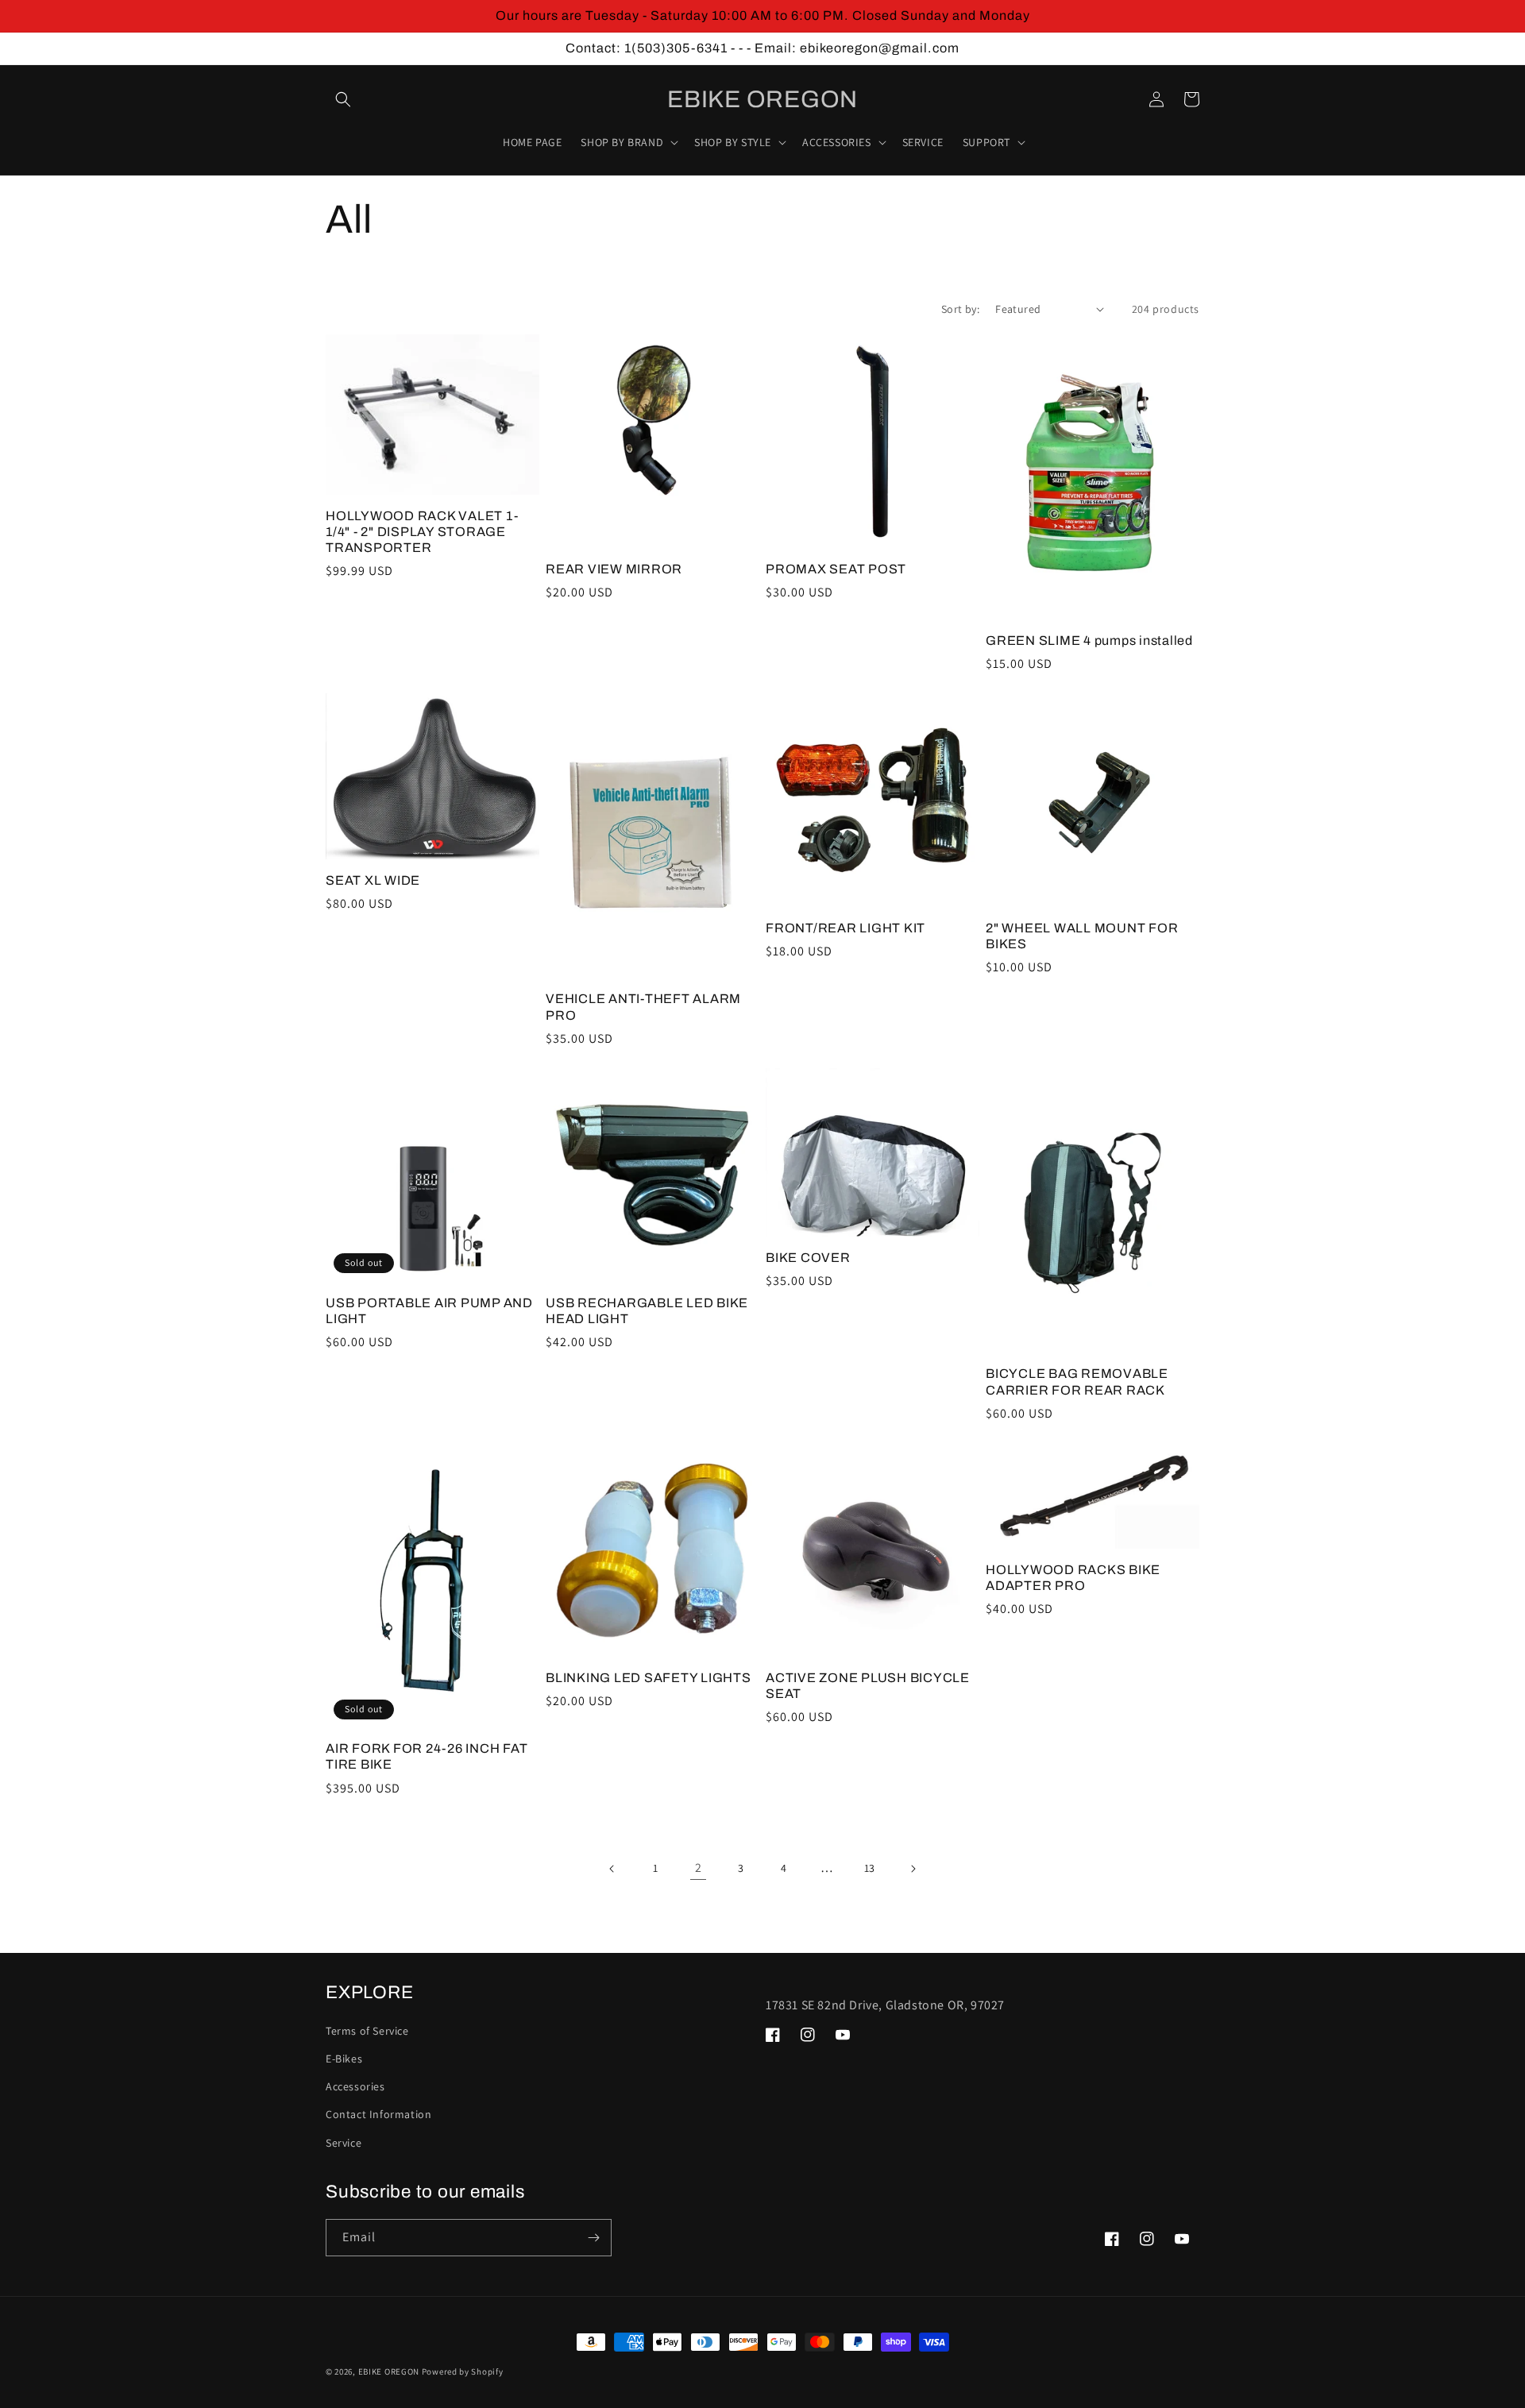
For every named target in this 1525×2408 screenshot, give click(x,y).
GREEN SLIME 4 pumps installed (1089, 641)
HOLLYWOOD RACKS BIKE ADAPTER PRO (1073, 1578)
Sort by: (960, 309)
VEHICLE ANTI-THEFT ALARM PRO (643, 1007)
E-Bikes (344, 2059)
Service (344, 2143)
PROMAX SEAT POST (836, 569)
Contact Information (378, 2114)
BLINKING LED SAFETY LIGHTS (649, 1678)
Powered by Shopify (463, 2371)
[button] (343, 99)
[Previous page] (612, 1869)
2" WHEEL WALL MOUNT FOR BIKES (1082, 936)
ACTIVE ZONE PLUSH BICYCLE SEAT (868, 1686)
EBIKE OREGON (389, 2371)
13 (870, 1868)
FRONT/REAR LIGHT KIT (846, 928)
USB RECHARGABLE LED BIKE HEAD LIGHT (647, 1311)
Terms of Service (367, 2031)
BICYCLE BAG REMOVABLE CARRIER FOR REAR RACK (1077, 1382)
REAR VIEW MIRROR (614, 569)
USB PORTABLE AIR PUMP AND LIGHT (429, 1311)
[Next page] (913, 1869)
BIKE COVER (808, 1258)
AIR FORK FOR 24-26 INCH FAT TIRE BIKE (427, 1756)
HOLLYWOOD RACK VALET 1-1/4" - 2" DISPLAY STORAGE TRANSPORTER (422, 532)
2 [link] (699, 1868)
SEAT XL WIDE (373, 880)
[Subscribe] (593, 2238)
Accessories (355, 2086)
